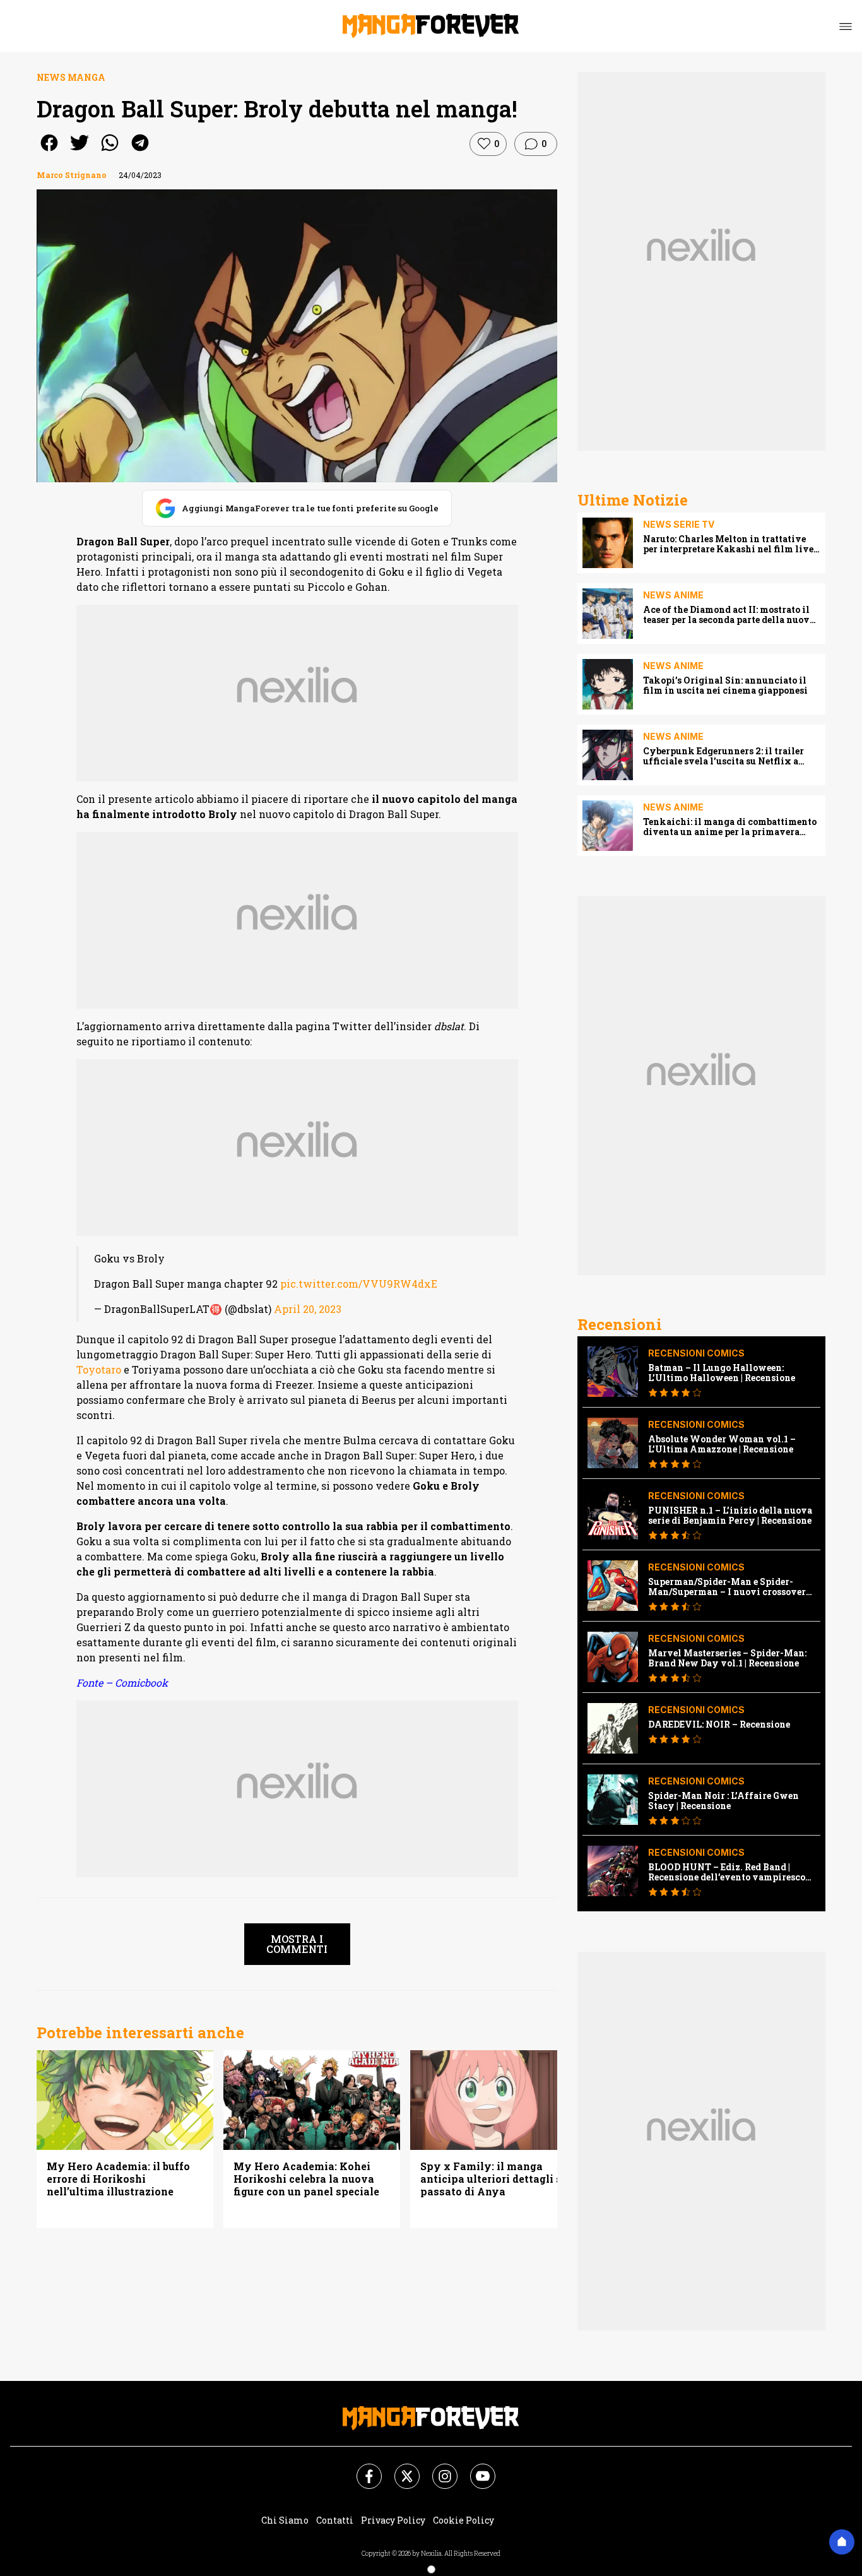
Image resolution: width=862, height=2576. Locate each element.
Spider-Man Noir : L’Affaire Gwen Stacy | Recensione (723, 1801)
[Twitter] (399, 2469)
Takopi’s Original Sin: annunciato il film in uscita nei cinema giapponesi (725, 686)
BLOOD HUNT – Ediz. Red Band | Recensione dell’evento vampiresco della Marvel (727, 1872)
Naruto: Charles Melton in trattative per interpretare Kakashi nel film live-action (730, 544)
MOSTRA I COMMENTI (297, 1944)
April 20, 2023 (308, 1309)
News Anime (673, 595)
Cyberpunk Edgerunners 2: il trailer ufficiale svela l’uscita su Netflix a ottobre (723, 756)
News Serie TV (679, 524)
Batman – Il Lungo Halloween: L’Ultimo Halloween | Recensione (722, 1373)
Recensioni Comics (696, 1353)
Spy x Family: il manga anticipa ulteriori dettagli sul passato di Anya (496, 2179)
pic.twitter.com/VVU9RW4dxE (359, 1284)
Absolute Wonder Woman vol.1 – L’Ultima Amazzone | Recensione (722, 1444)
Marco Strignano (72, 175)
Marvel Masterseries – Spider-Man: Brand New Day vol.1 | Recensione (727, 1658)
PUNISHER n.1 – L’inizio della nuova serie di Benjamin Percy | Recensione (730, 1516)
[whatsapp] (110, 151)
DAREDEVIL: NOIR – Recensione (719, 1724)
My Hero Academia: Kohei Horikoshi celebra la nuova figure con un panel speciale (306, 2179)
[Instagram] (437, 2469)
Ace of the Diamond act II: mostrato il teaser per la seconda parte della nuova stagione (729, 615)
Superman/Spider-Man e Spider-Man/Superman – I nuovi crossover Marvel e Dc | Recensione (727, 1587)
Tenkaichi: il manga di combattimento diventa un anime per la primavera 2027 (730, 827)
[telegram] (140, 151)
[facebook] (49, 151)
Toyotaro (99, 1369)
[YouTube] (475, 2469)
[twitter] (80, 151)
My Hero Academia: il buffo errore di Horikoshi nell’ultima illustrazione (118, 2179)
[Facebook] (362, 2469)
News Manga (71, 77)
